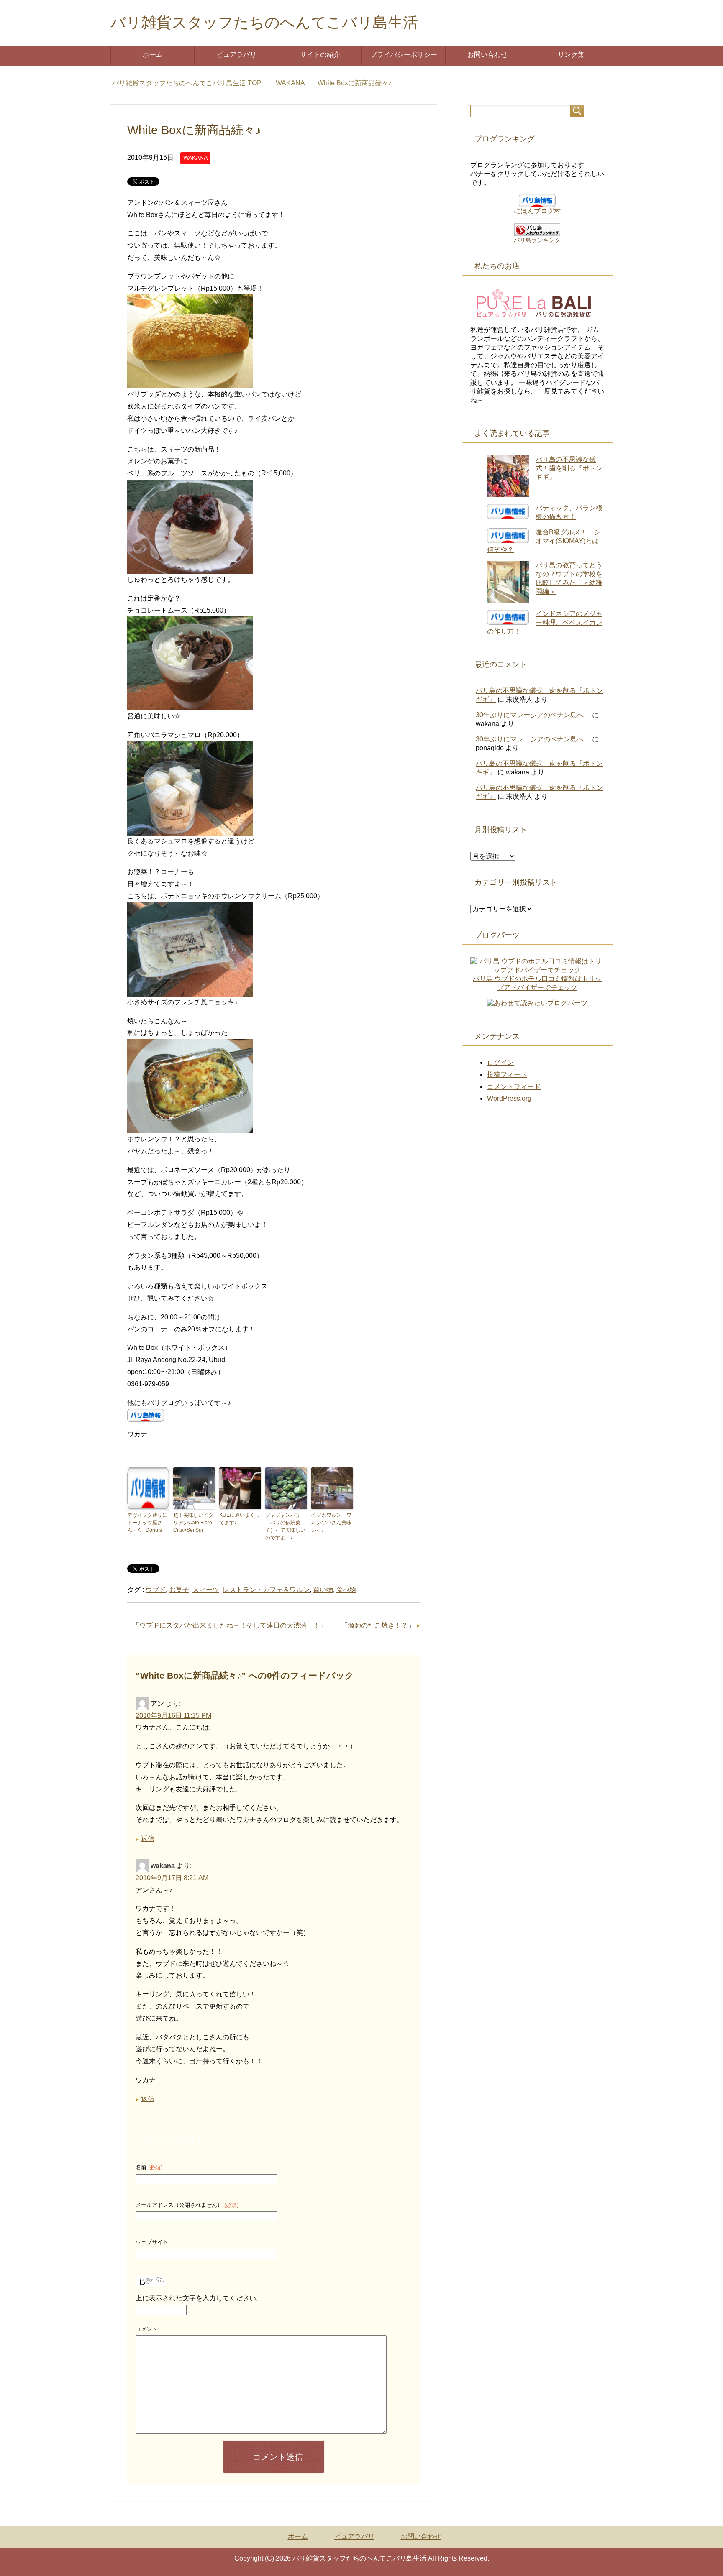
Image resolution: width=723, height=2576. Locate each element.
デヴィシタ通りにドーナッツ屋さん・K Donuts (147, 1523)
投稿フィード (507, 1075)
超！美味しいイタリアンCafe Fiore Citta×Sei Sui (193, 1523)
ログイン (500, 1062)
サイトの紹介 (320, 55)
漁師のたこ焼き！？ (378, 1625)
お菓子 (179, 1590)
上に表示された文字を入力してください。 (199, 2298)
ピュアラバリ (236, 55)
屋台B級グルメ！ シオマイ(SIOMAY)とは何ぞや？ (544, 541)
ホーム (153, 55)
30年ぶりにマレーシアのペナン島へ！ (533, 715)
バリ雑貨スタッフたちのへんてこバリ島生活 (264, 22)
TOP (192, 83)
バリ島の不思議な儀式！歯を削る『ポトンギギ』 (569, 468)
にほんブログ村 (537, 211)
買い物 (323, 1590)
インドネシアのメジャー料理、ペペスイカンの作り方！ (545, 622)
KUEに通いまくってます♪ (240, 1519)
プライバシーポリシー (404, 55)
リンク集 (571, 55)
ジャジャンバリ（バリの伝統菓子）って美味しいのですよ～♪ (285, 1526)
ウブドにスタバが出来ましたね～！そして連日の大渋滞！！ (230, 1625)
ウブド (156, 1590)
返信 (148, 1839)
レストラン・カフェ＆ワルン (266, 1590)
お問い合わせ (487, 55)
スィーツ (206, 1590)
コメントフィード (514, 1087)
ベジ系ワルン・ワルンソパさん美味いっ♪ (331, 1523)
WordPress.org (509, 1098)
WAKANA (195, 158)
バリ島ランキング (537, 240)
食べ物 (346, 1590)
